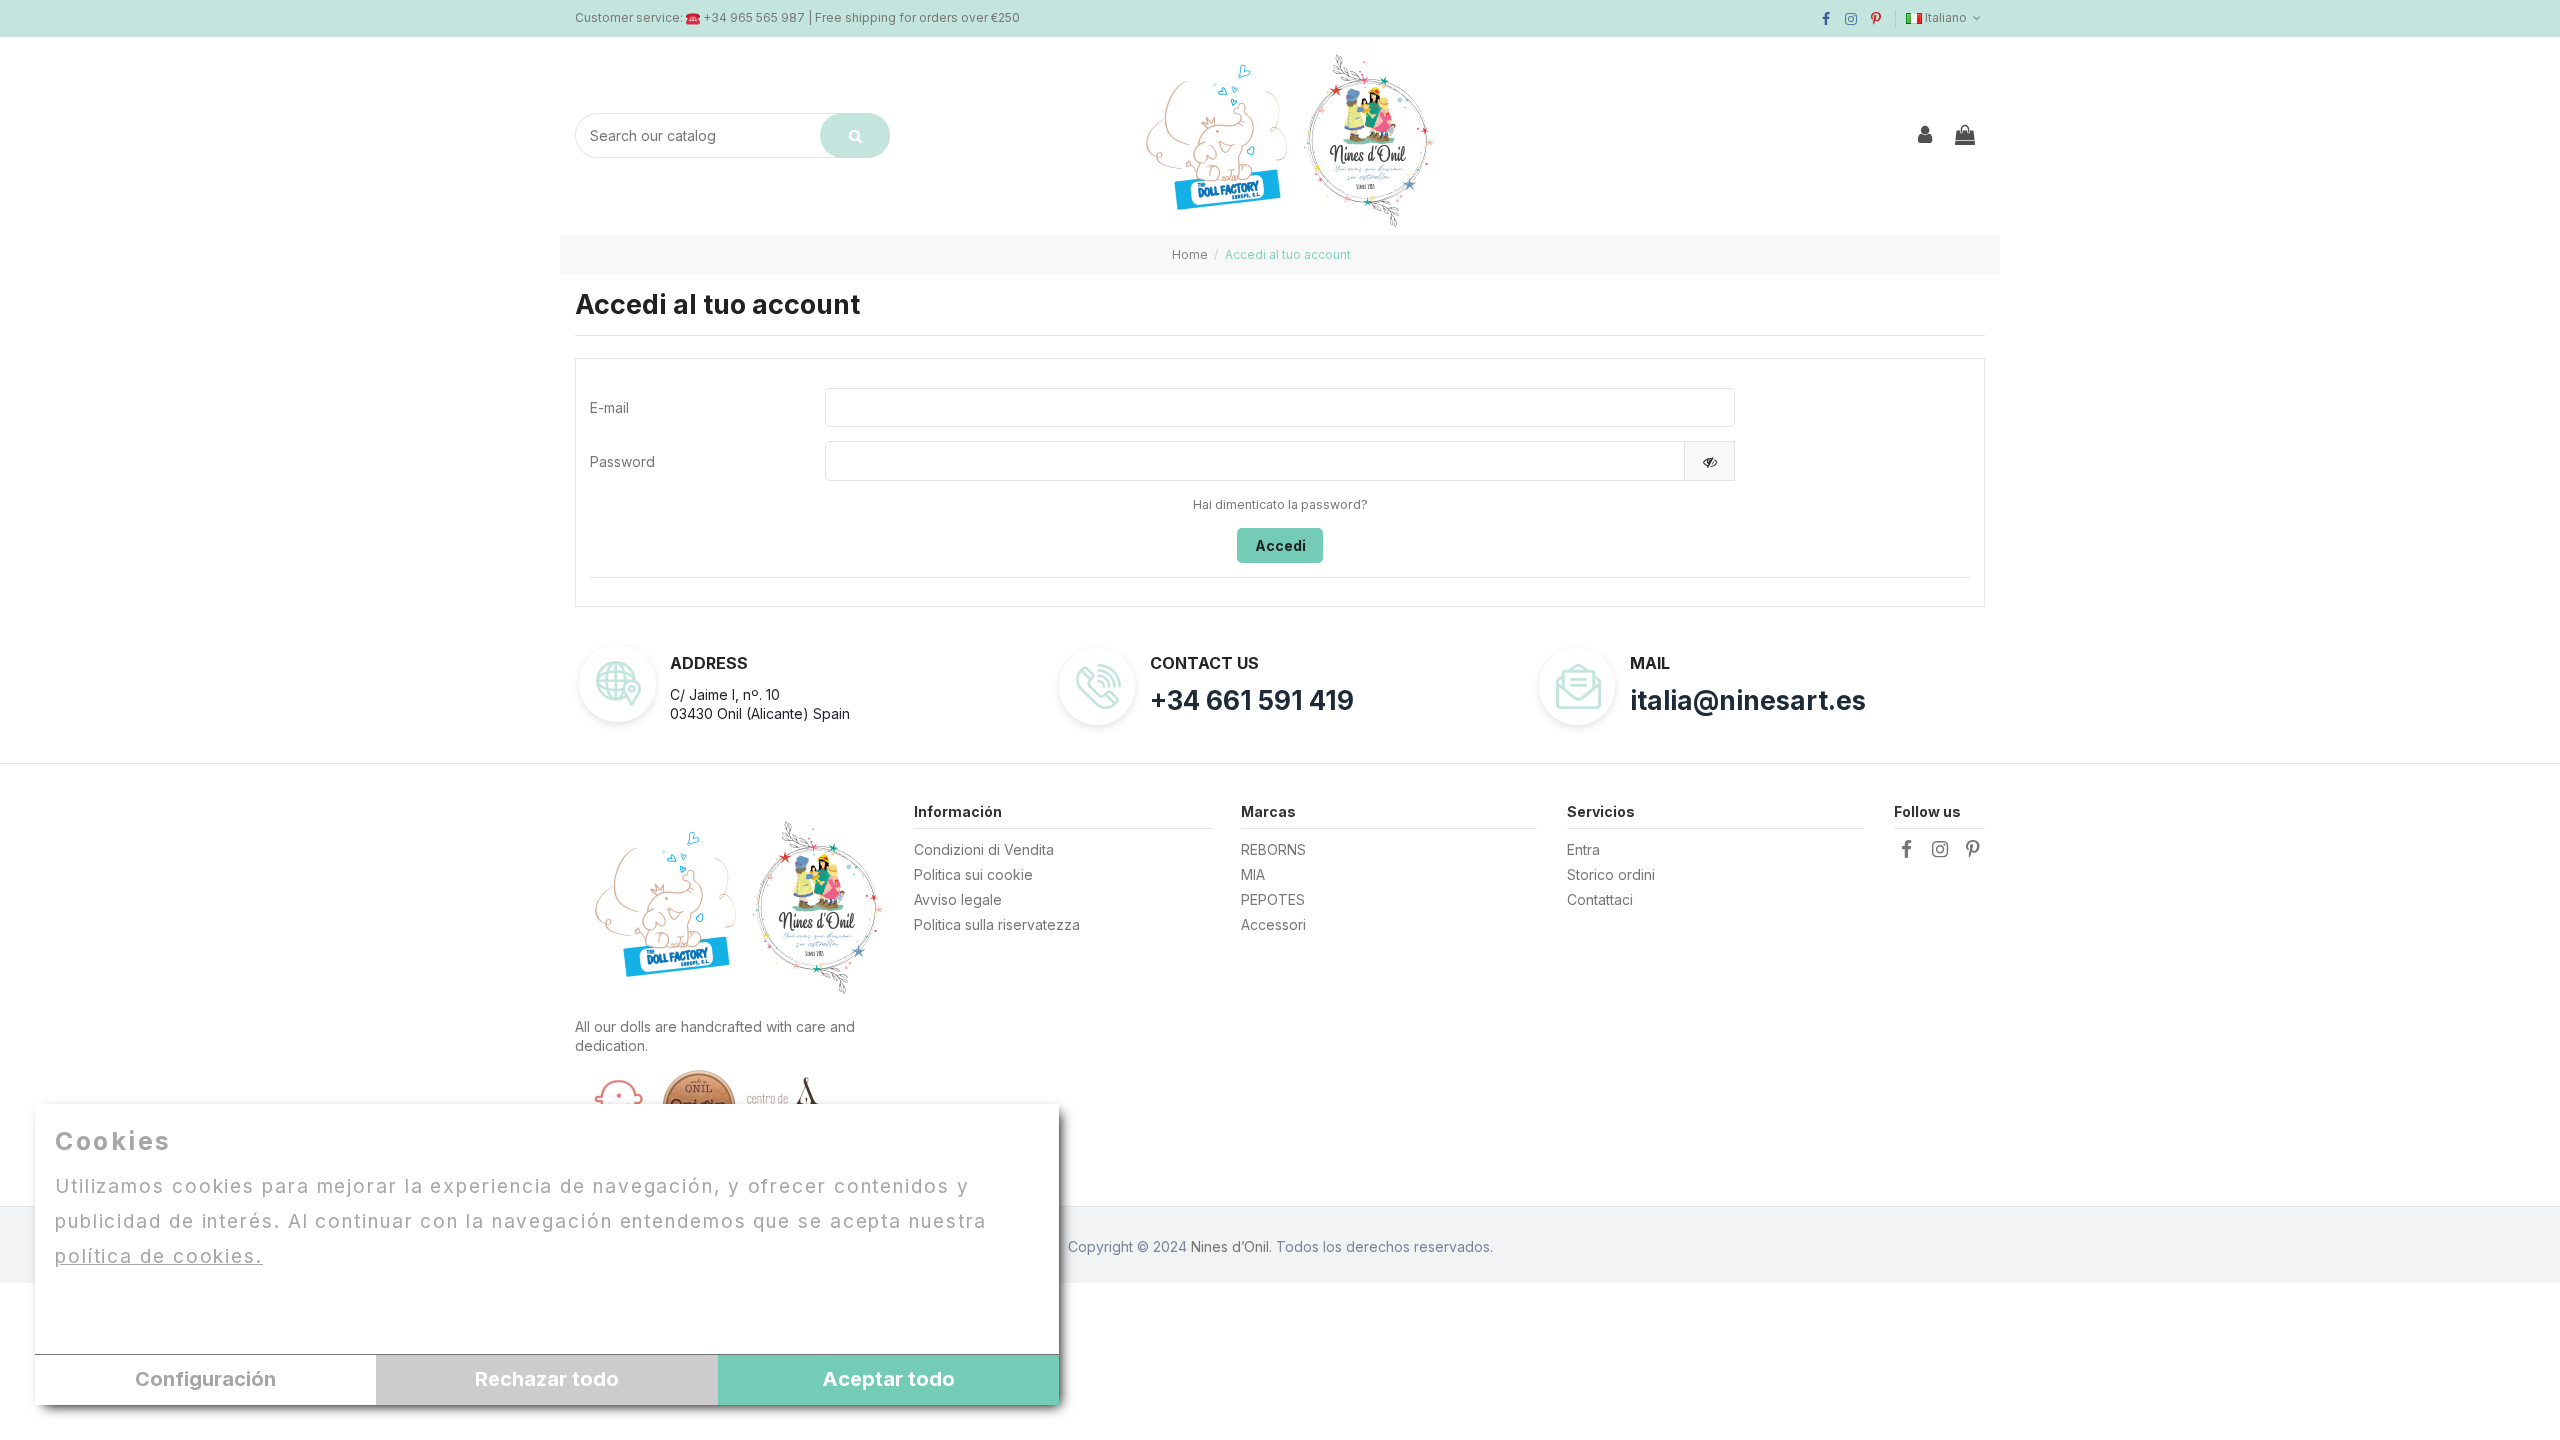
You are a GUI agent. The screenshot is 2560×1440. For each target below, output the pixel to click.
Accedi (1280, 545)
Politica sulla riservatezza (997, 924)
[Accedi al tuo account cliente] (1926, 136)
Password (622, 461)
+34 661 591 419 (1252, 700)
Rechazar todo (547, 1379)
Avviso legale (958, 899)
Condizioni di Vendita (984, 849)
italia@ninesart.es (1748, 700)
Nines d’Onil (1230, 1246)
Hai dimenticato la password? (1280, 504)
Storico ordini (1611, 874)
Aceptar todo (888, 1379)
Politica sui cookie (973, 874)
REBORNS (1273, 849)
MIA (1253, 874)
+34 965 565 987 (754, 17)
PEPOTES (1273, 899)
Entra (1583, 849)
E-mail (609, 407)
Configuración (205, 1379)
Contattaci (1600, 899)
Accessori (1273, 924)
